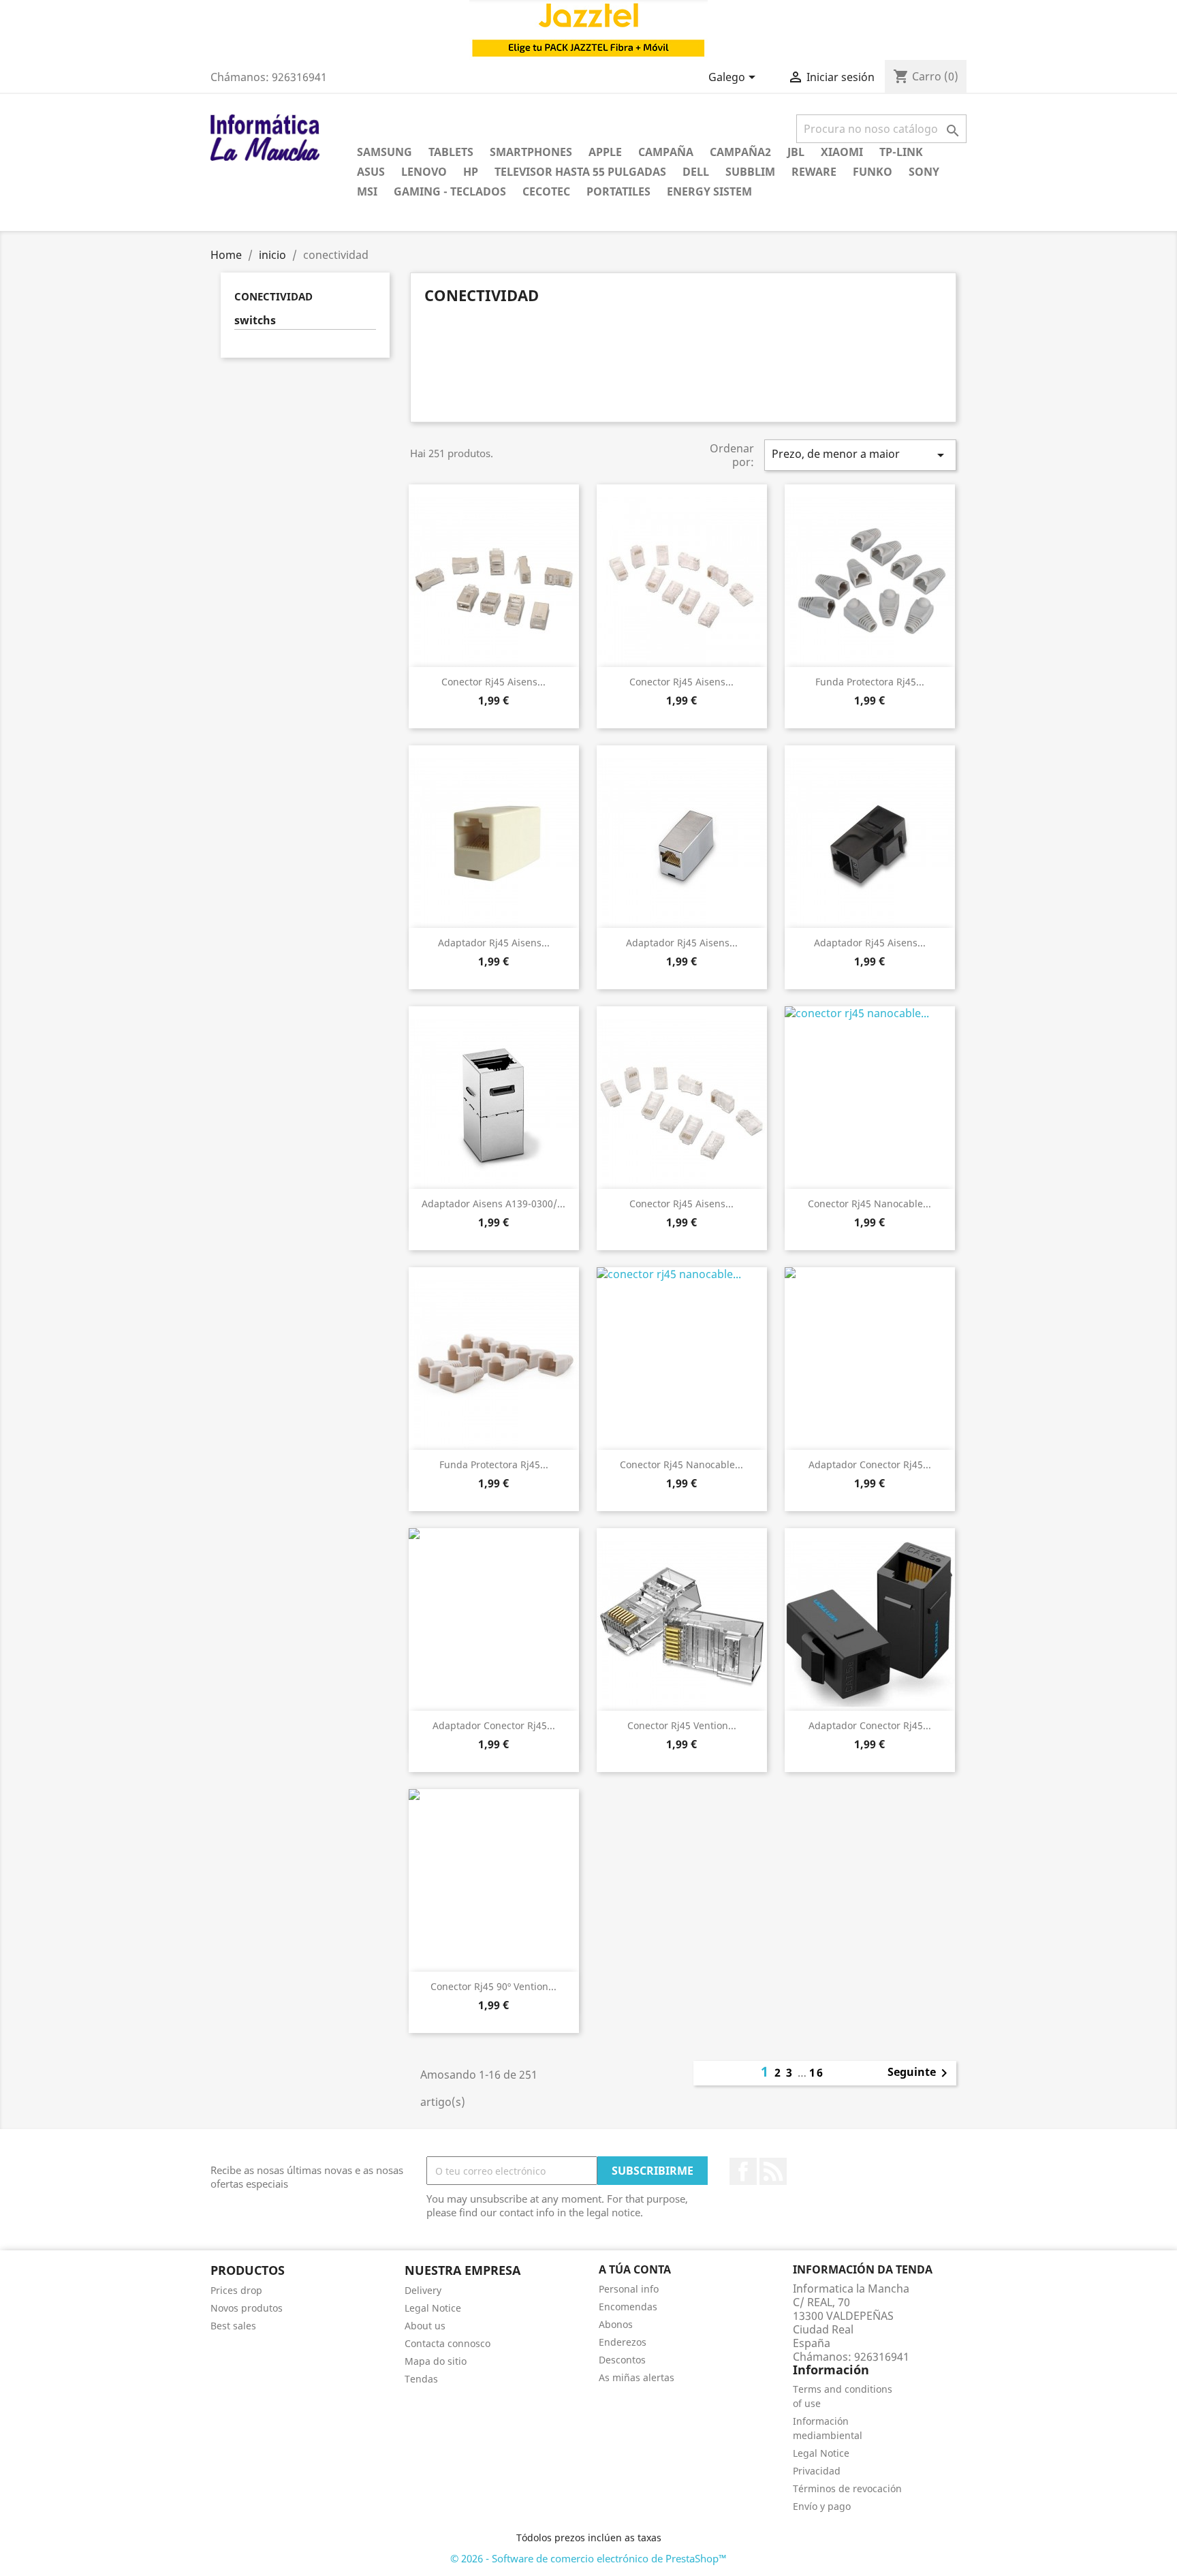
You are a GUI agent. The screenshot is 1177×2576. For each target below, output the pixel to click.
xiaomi (842, 152)
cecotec (546, 191)
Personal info (629, 2289)
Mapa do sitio (436, 2361)
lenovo (424, 172)
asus (371, 172)
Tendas (421, 2379)
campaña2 (740, 152)
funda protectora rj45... (870, 682)
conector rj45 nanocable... (869, 1204)
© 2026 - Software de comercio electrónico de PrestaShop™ (588, 2558)
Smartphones (531, 152)
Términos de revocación (847, 2488)
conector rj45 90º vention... (493, 1986)
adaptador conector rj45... (870, 1464)
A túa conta (635, 2269)
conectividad (273, 296)
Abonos (616, 2324)
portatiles (618, 191)
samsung (385, 152)
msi (367, 191)
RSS (773, 2171)
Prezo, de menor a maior (860, 455)
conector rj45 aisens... (493, 682)
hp (471, 172)
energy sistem (709, 191)
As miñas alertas (637, 2377)
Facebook (743, 2171)
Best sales (233, 2326)
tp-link (901, 152)
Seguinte (920, 2073)
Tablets (451, 152)
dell (696, 172)
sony (924, 172)
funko (873, 172)
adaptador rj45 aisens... (494, 943)
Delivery (423, 2290)
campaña (666, 152)
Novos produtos (247, 2308)
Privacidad (817, 2471)
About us (425, 2326)
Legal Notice (433, 2308)
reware (814, 172)
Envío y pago (822, 2506)
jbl (796, 152)
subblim (750, 172)
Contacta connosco (448, 2343)
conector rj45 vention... (682, 1725)
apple (605, 152)
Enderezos (623, 2342)
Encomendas (628, 2307)
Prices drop (236, 2290)
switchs (255, 321)
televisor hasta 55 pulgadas (580, 172)
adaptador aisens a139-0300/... (493, 1204)
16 (817, 2073)
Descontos (622, 2360)
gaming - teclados (450, 191)
